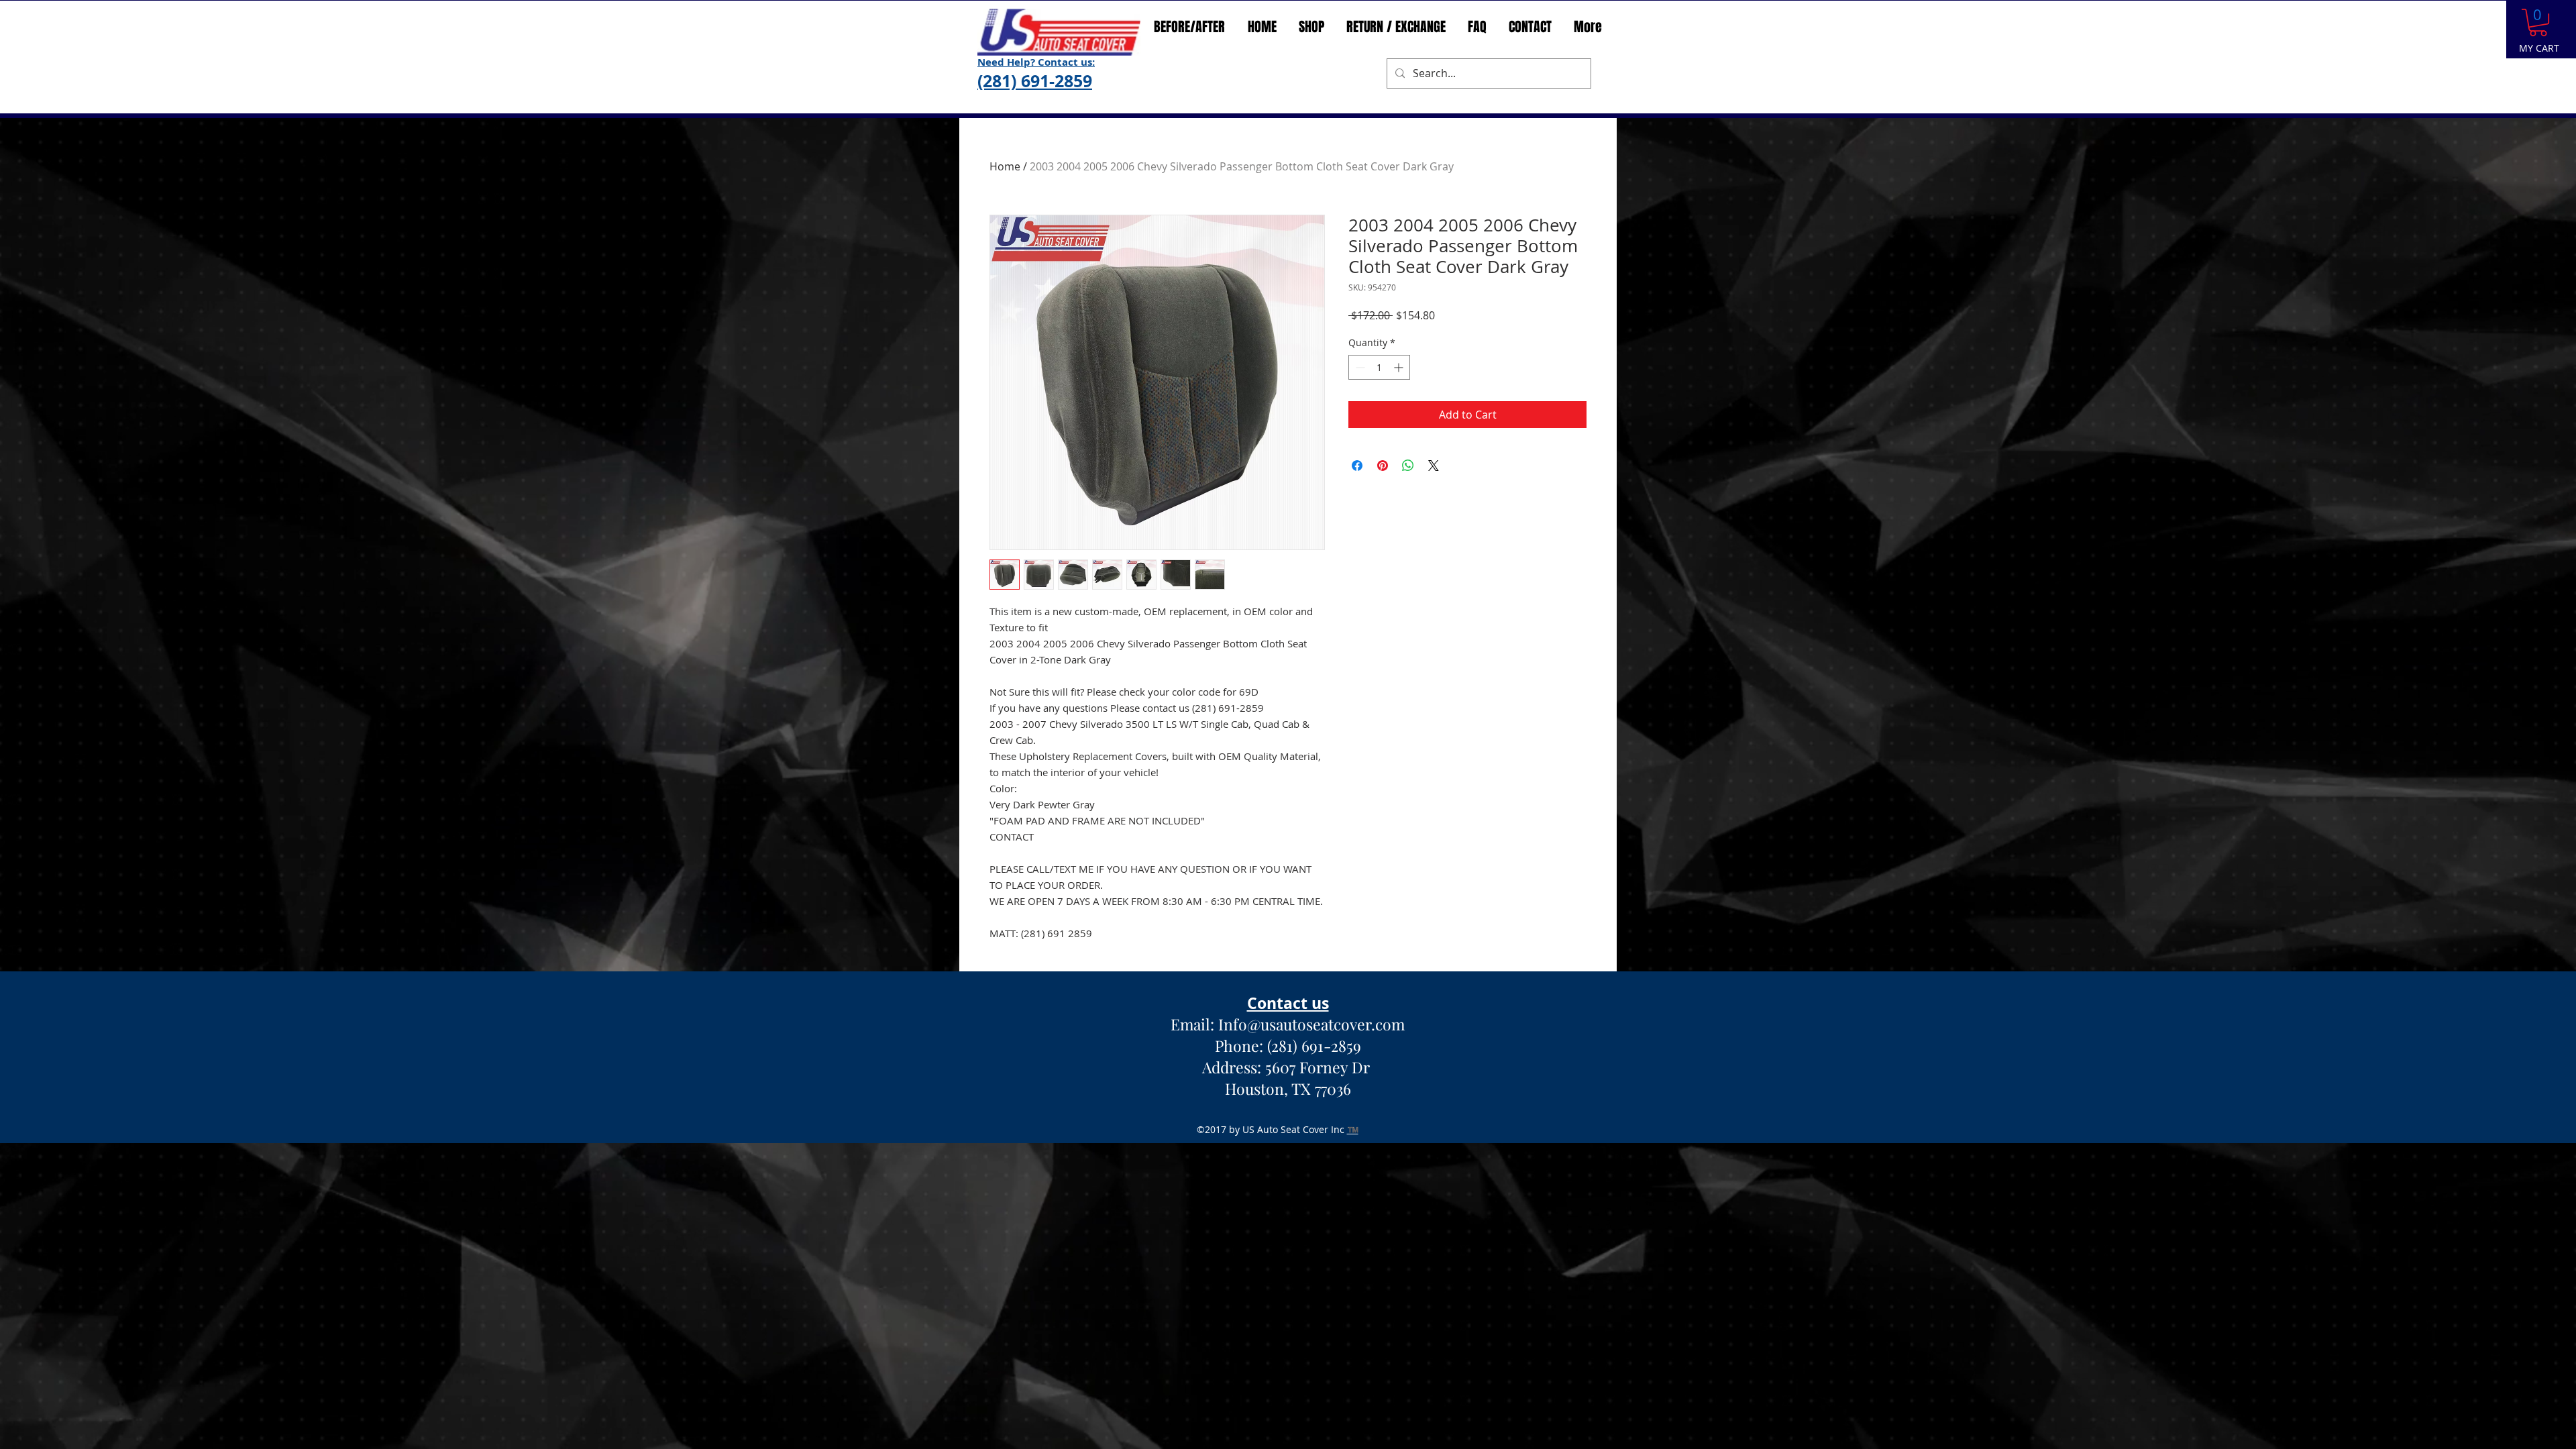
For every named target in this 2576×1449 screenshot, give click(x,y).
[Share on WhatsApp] (1408, 557)
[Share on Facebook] (1357, 557)
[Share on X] (1434, 557)
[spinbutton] (1379, 459)
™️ (1353, 1129)
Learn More (1412, 351)
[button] (2538, 22)
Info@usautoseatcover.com (1311, 1024)
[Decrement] (1359, 459)
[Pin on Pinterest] (1383, 557)
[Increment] (1400, 459)
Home (1005, 166)
